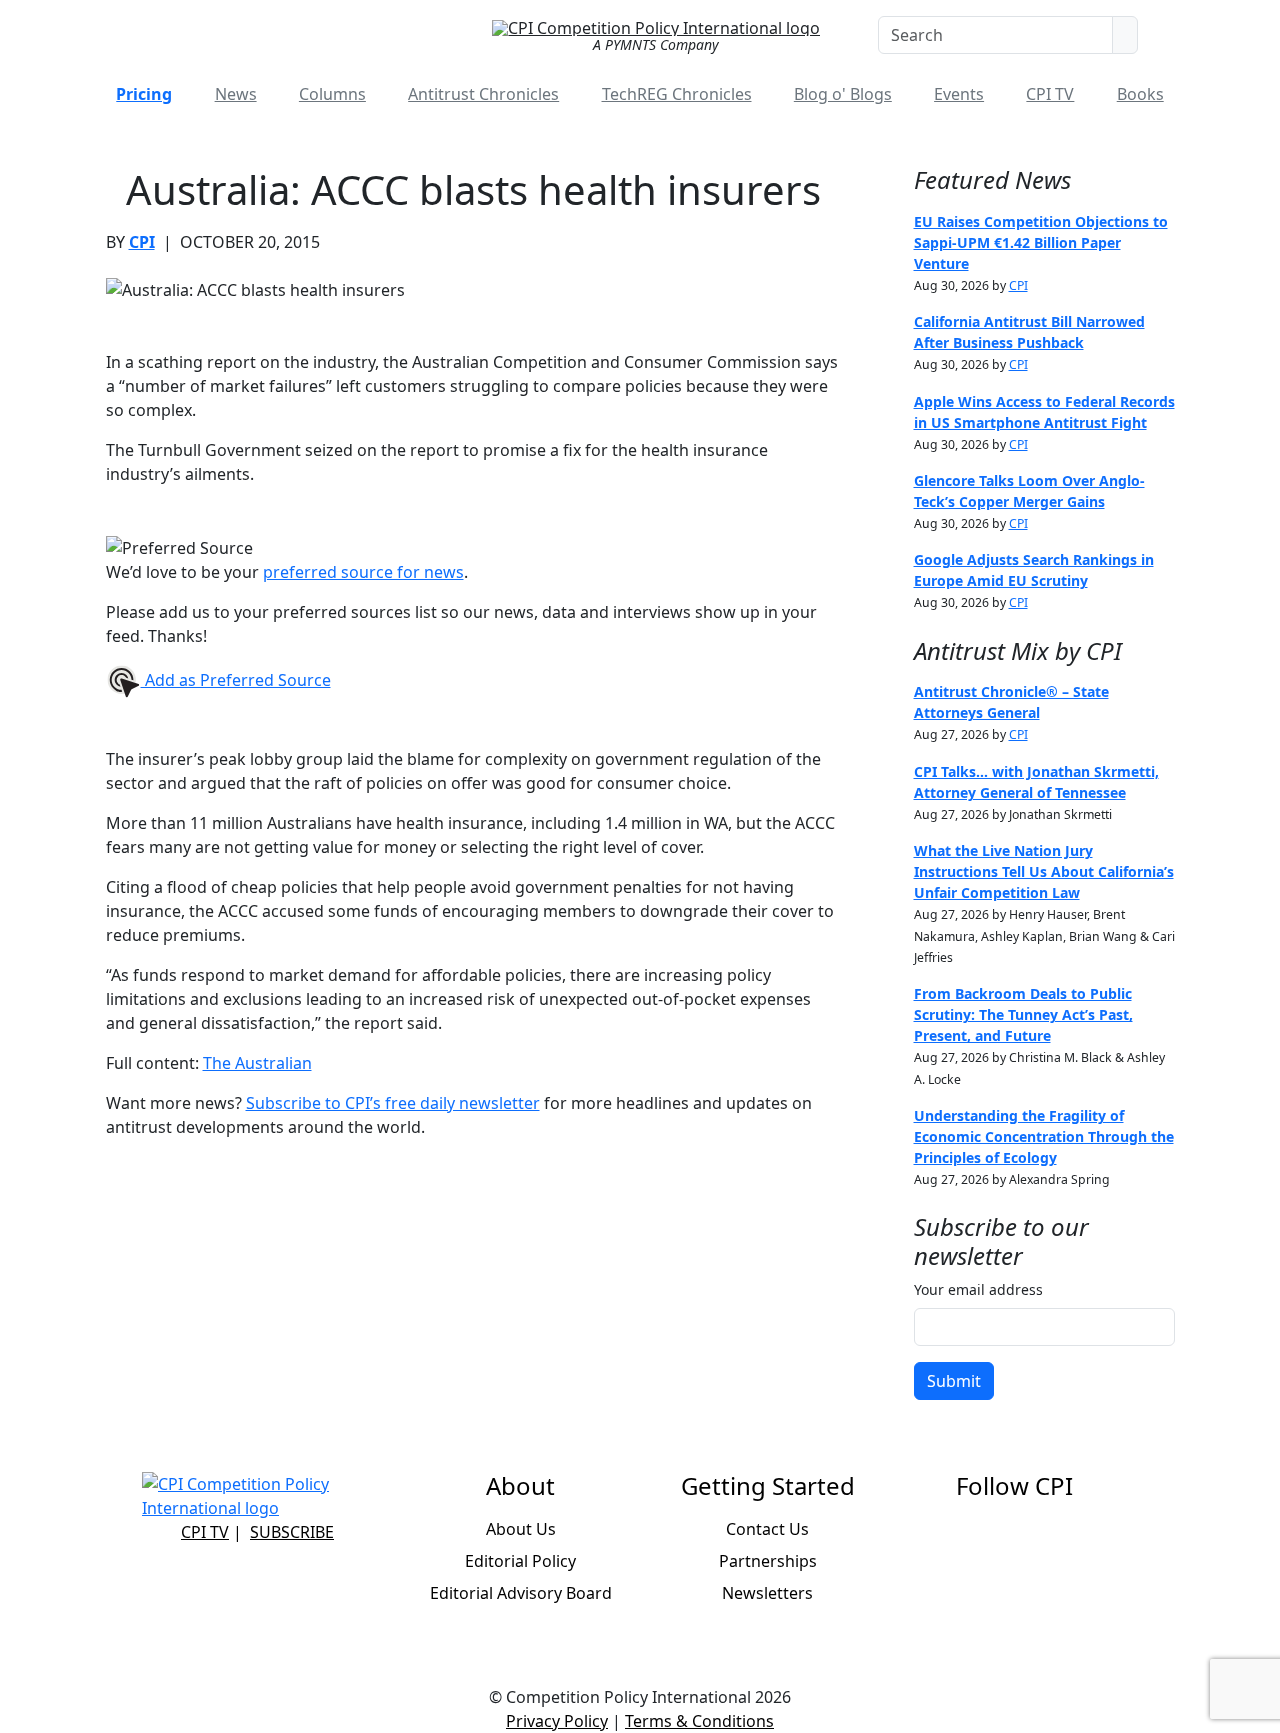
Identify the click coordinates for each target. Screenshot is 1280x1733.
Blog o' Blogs (843, 94)
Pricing (144, 94)
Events (959, 94)
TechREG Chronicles (677, 94)
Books (1140, 94)
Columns (332, 94)
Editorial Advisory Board (521, 1593)
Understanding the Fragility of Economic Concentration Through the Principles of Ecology (1044, 1136)
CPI (142, 242)
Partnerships (768, 1561)
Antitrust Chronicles (483, 94)
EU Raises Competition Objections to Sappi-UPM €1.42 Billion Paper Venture (1041, 242)
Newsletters (767, 1593)
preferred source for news (363, 572)
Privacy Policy (557, 1721)
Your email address (978, 1289)
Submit (954, 1381)
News (236, 94)
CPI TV (1050, 94)
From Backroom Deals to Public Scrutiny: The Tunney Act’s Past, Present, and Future (1023, 1014)
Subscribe (292, 1532)
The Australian (257, 1063)
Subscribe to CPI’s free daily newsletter (393, 1103)
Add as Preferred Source (236, 680)
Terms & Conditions (699, 1721)
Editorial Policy (520, 1561)
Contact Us (767, 1529)
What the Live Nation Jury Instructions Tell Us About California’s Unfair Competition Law (1044, 871)
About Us (521, 1529)
